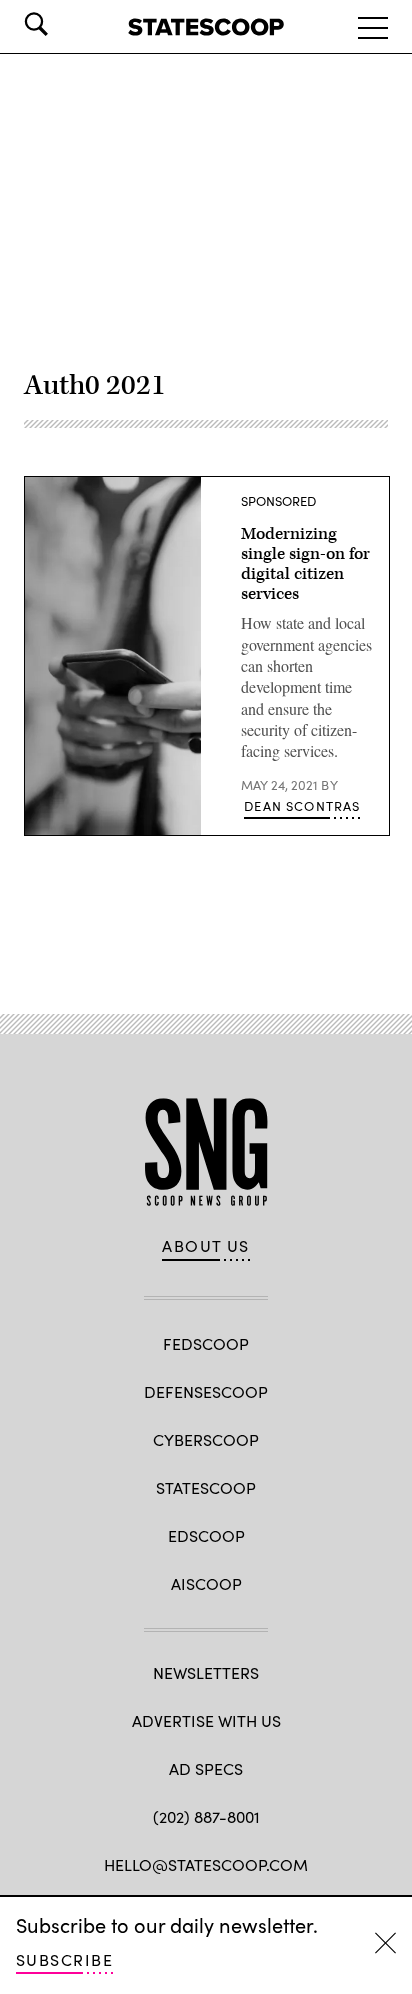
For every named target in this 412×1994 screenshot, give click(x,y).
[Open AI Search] (64, 24)
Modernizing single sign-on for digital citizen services (305, 563)
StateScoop (206, 1487)
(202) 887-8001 (206, 1816)
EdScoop (206, 1535)
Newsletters (206, 1672)
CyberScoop (206, 1439)
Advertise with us (206, 1720)
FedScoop (206, 1343)
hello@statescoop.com (206, 1864)
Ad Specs (206, 1768)
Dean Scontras (302, 806)
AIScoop (206, 1583)
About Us (206, 1246)
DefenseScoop (206, 1391)
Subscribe (64, 1959)
